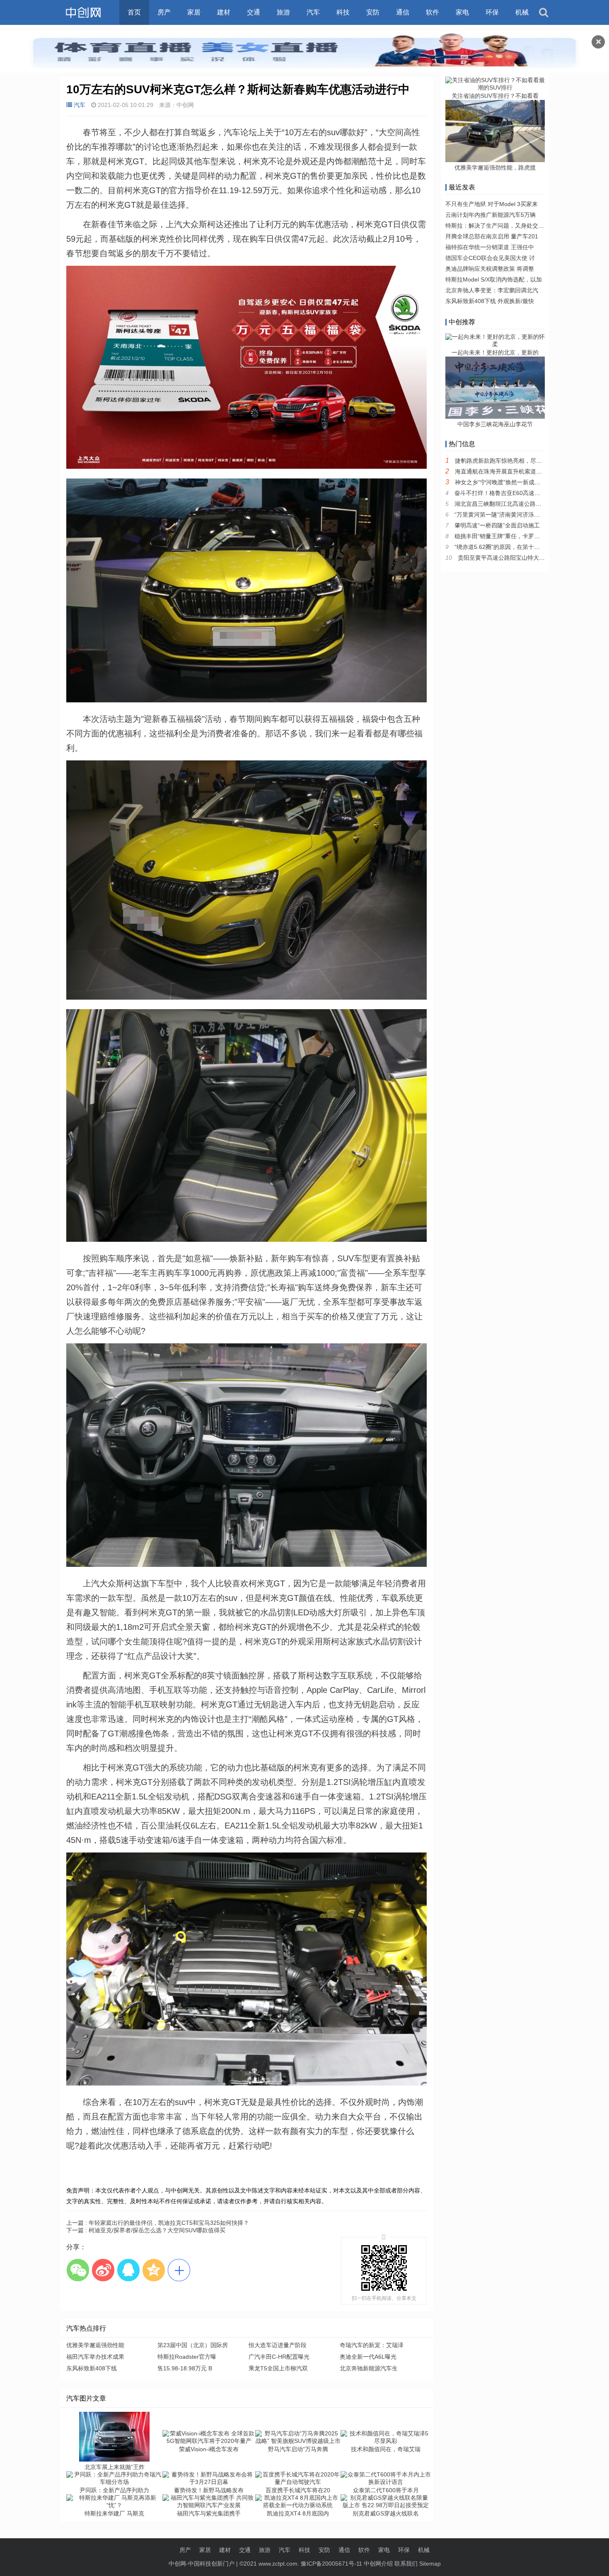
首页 (134, 12)
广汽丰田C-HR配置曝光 (279, 2357)
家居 (194, 12)
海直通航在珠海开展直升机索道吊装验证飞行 (513, 471)
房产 (164, 12)
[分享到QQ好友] (128, 2270)
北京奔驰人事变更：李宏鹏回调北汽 (492, 290)
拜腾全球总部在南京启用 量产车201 (492, 236)
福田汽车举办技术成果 (95, 2357)
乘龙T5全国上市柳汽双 (278, 2368)
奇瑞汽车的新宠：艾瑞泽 (372, 2345)
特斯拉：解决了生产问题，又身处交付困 (498, 226)
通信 (403, 12)
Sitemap (430, 2564)
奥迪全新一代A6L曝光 (368, 2357)
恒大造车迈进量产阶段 (278, 2345)
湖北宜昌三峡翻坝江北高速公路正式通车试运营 (515, 504)
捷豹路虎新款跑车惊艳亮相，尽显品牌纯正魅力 (516, 461)
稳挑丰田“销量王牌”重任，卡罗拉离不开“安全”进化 (520, 536)
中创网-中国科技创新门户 (202, 2564)
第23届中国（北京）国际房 (193, 2345)
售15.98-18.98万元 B (185, 2368)
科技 (343, 12)
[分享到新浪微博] (103, 2270)
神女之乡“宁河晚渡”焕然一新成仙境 (500, 482)
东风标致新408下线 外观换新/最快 (490, 301)
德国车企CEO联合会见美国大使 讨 (490, 258)
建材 (224, 12)
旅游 (283, 12)
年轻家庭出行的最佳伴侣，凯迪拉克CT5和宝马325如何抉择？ (158, 2223)
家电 (462, 12)
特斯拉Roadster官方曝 (187, 2357)
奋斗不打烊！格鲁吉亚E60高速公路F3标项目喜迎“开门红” (529, 493)
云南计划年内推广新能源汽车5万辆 (491, 215)
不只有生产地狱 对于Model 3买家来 (492, 204)
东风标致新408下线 (92, 2368)
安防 (373, 12)
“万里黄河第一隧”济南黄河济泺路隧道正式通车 (515, 515)
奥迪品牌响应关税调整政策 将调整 (490, 269)
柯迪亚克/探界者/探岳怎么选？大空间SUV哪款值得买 (146, 2230)
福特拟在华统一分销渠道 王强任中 (490, 247)
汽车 (313, 12)
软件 (433, 12)
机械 (522, 12)
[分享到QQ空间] (153, 2270)
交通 (254, 12)
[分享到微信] (78, 2270)
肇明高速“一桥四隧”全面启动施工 (497, 525)
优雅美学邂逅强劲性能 (95, 2345)
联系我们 (406, 2564)
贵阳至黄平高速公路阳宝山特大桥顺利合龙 (513, 558)
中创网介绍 (378, 2564)
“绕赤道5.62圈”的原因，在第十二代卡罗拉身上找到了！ (526, 547)
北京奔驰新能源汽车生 (369, 2368)
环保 (492, 12)
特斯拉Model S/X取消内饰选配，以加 (494, 279)
